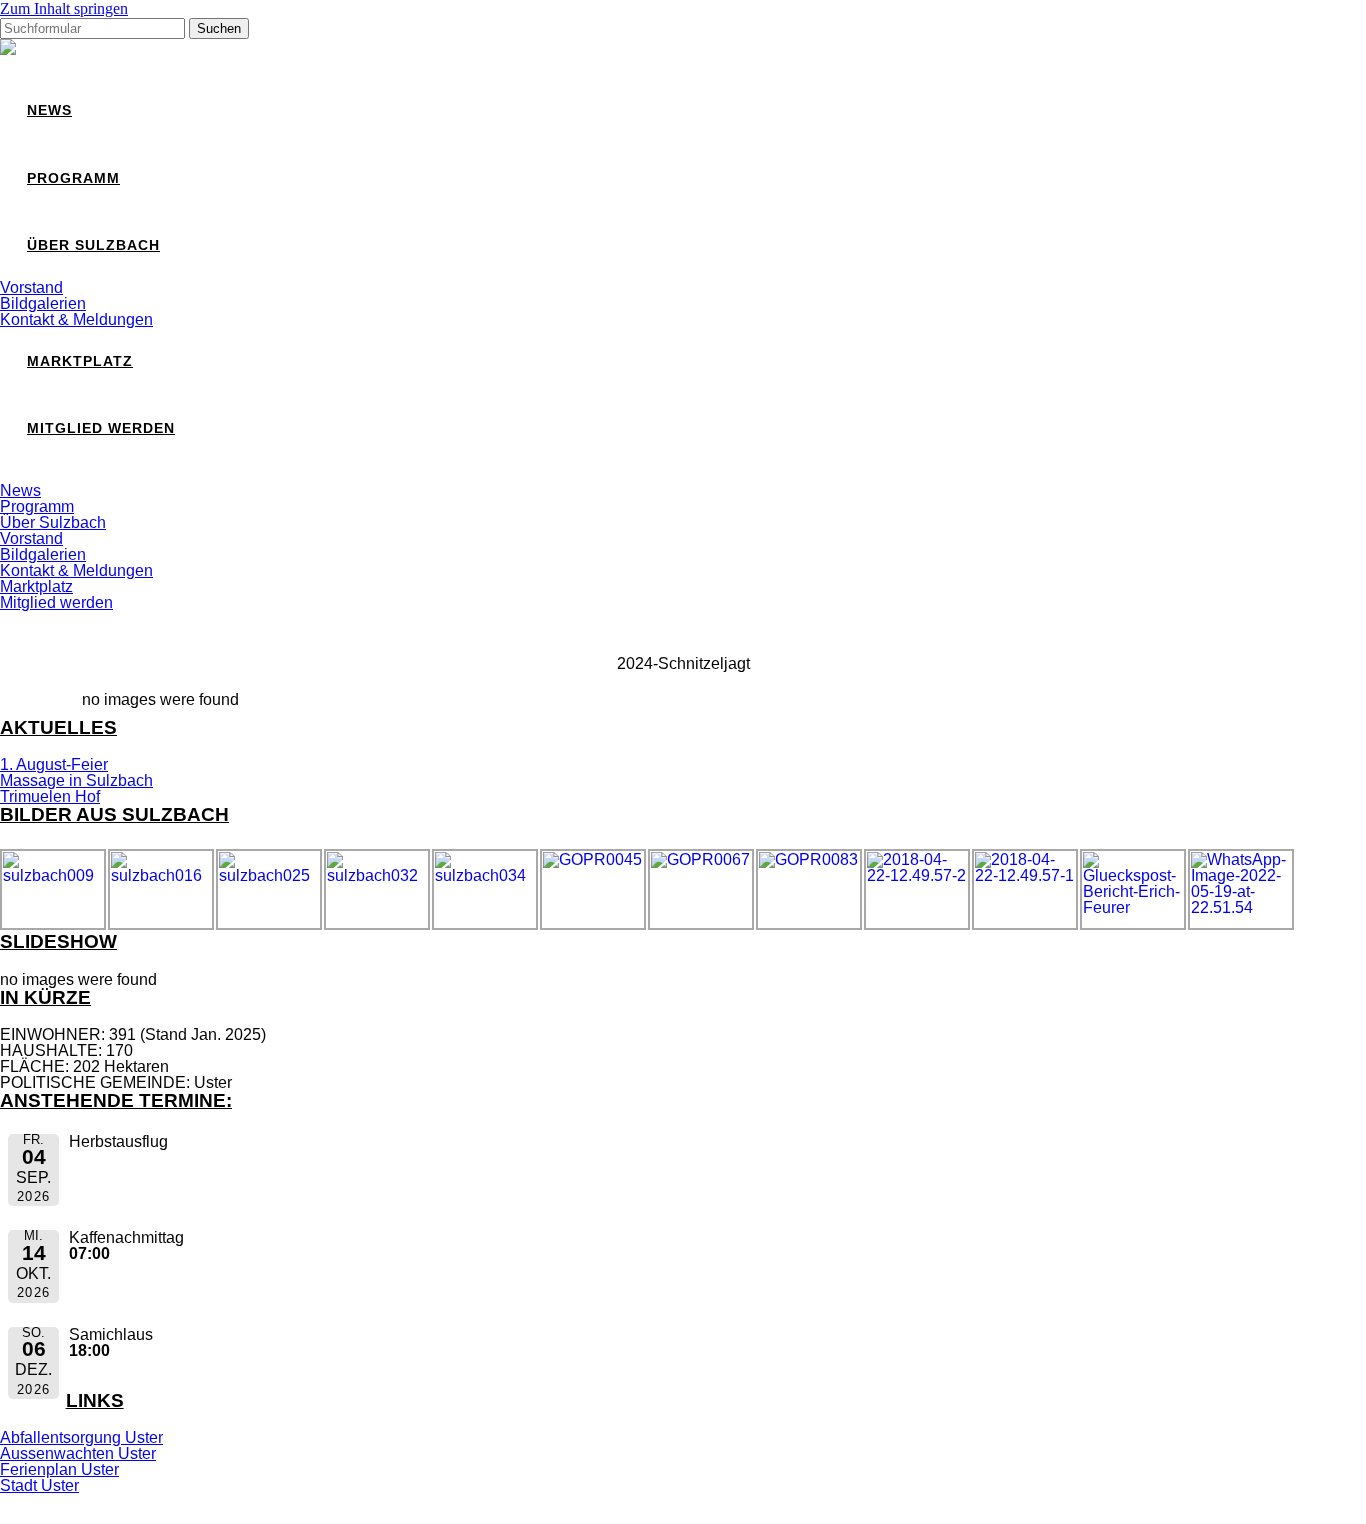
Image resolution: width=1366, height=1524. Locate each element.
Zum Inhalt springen (64, 8)
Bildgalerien (43, 303)
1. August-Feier (54, 764)
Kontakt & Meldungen (76, 319)
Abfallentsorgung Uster (81, 1437)
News (49, 110)
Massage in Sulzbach (76, 780)
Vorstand (31, 287)
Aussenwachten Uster (78, 1453)
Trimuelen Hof (50, 796)
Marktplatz (80, 361)
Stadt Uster (39, 1485)
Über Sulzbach (93, 245)
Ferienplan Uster (59, 1469)
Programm (73, 178)
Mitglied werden (101, 428)
